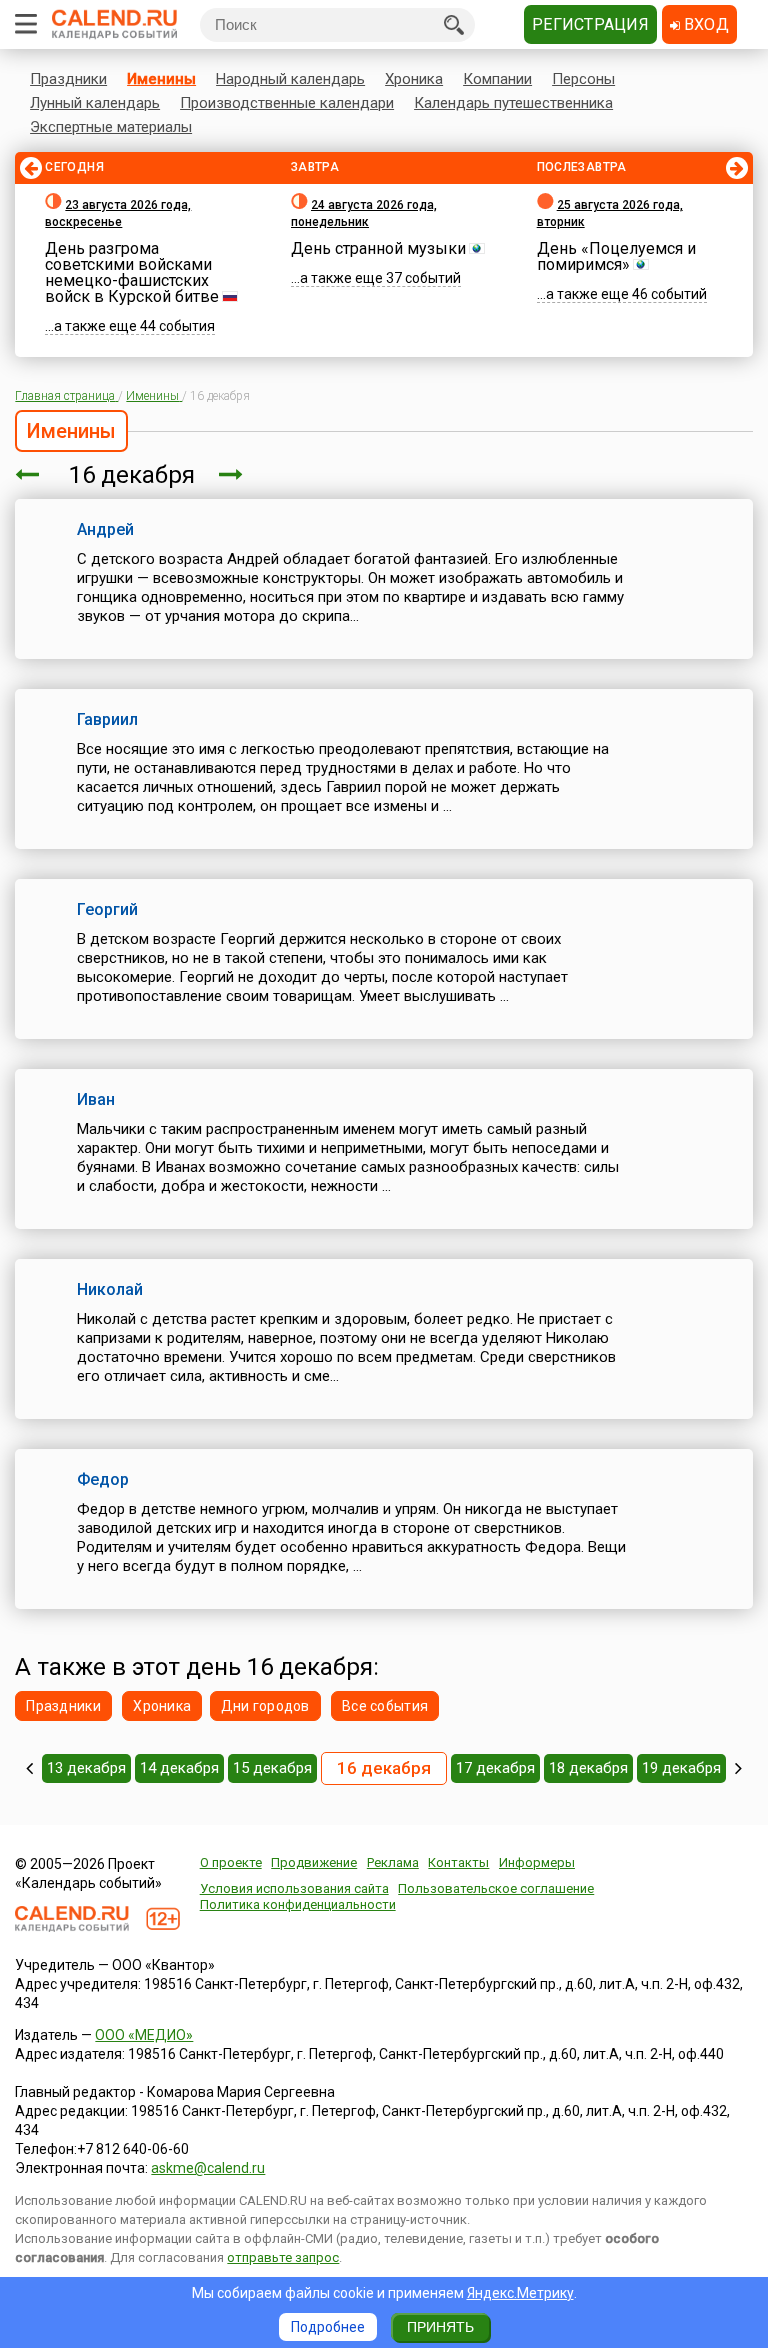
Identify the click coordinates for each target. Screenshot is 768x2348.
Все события (385, 1706)
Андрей (105, 529)
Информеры (537, 1862)
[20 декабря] (738, 1768)
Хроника (414, 79)
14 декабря (179, 1768)
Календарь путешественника (513, 103)
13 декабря (86, 1768)
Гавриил (107, 719)
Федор (103, 1479)
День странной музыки (378, 248)
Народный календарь (290, 79)
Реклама (393, 1862)
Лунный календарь (95, 103)
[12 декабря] (29, 1768)
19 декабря (681, 1768)
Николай (110, 1289)
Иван (96, 1099)
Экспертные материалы (111, 127)
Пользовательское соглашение (496, 1888)
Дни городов (265, 1706)
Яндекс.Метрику (520, 2293)
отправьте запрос (283, 2257)
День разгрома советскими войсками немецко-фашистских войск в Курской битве (132, 272)
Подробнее (328, 2327)
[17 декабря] (231, 475)
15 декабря (272, 1768)
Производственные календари (287, 103)
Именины (161, 79)
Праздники (68, 79)
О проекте (231, 1862)
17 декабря (495, 1768)
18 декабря (588, 1768)
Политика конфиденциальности (298, 1904)
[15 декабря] (27, 475)
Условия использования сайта (294, 1888)
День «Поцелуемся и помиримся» (616, 256)
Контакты (458, 1862)
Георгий (107, 909)
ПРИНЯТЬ (440, 2327)
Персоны (583, 79)
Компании (497, 79)
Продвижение (314, 1862)
